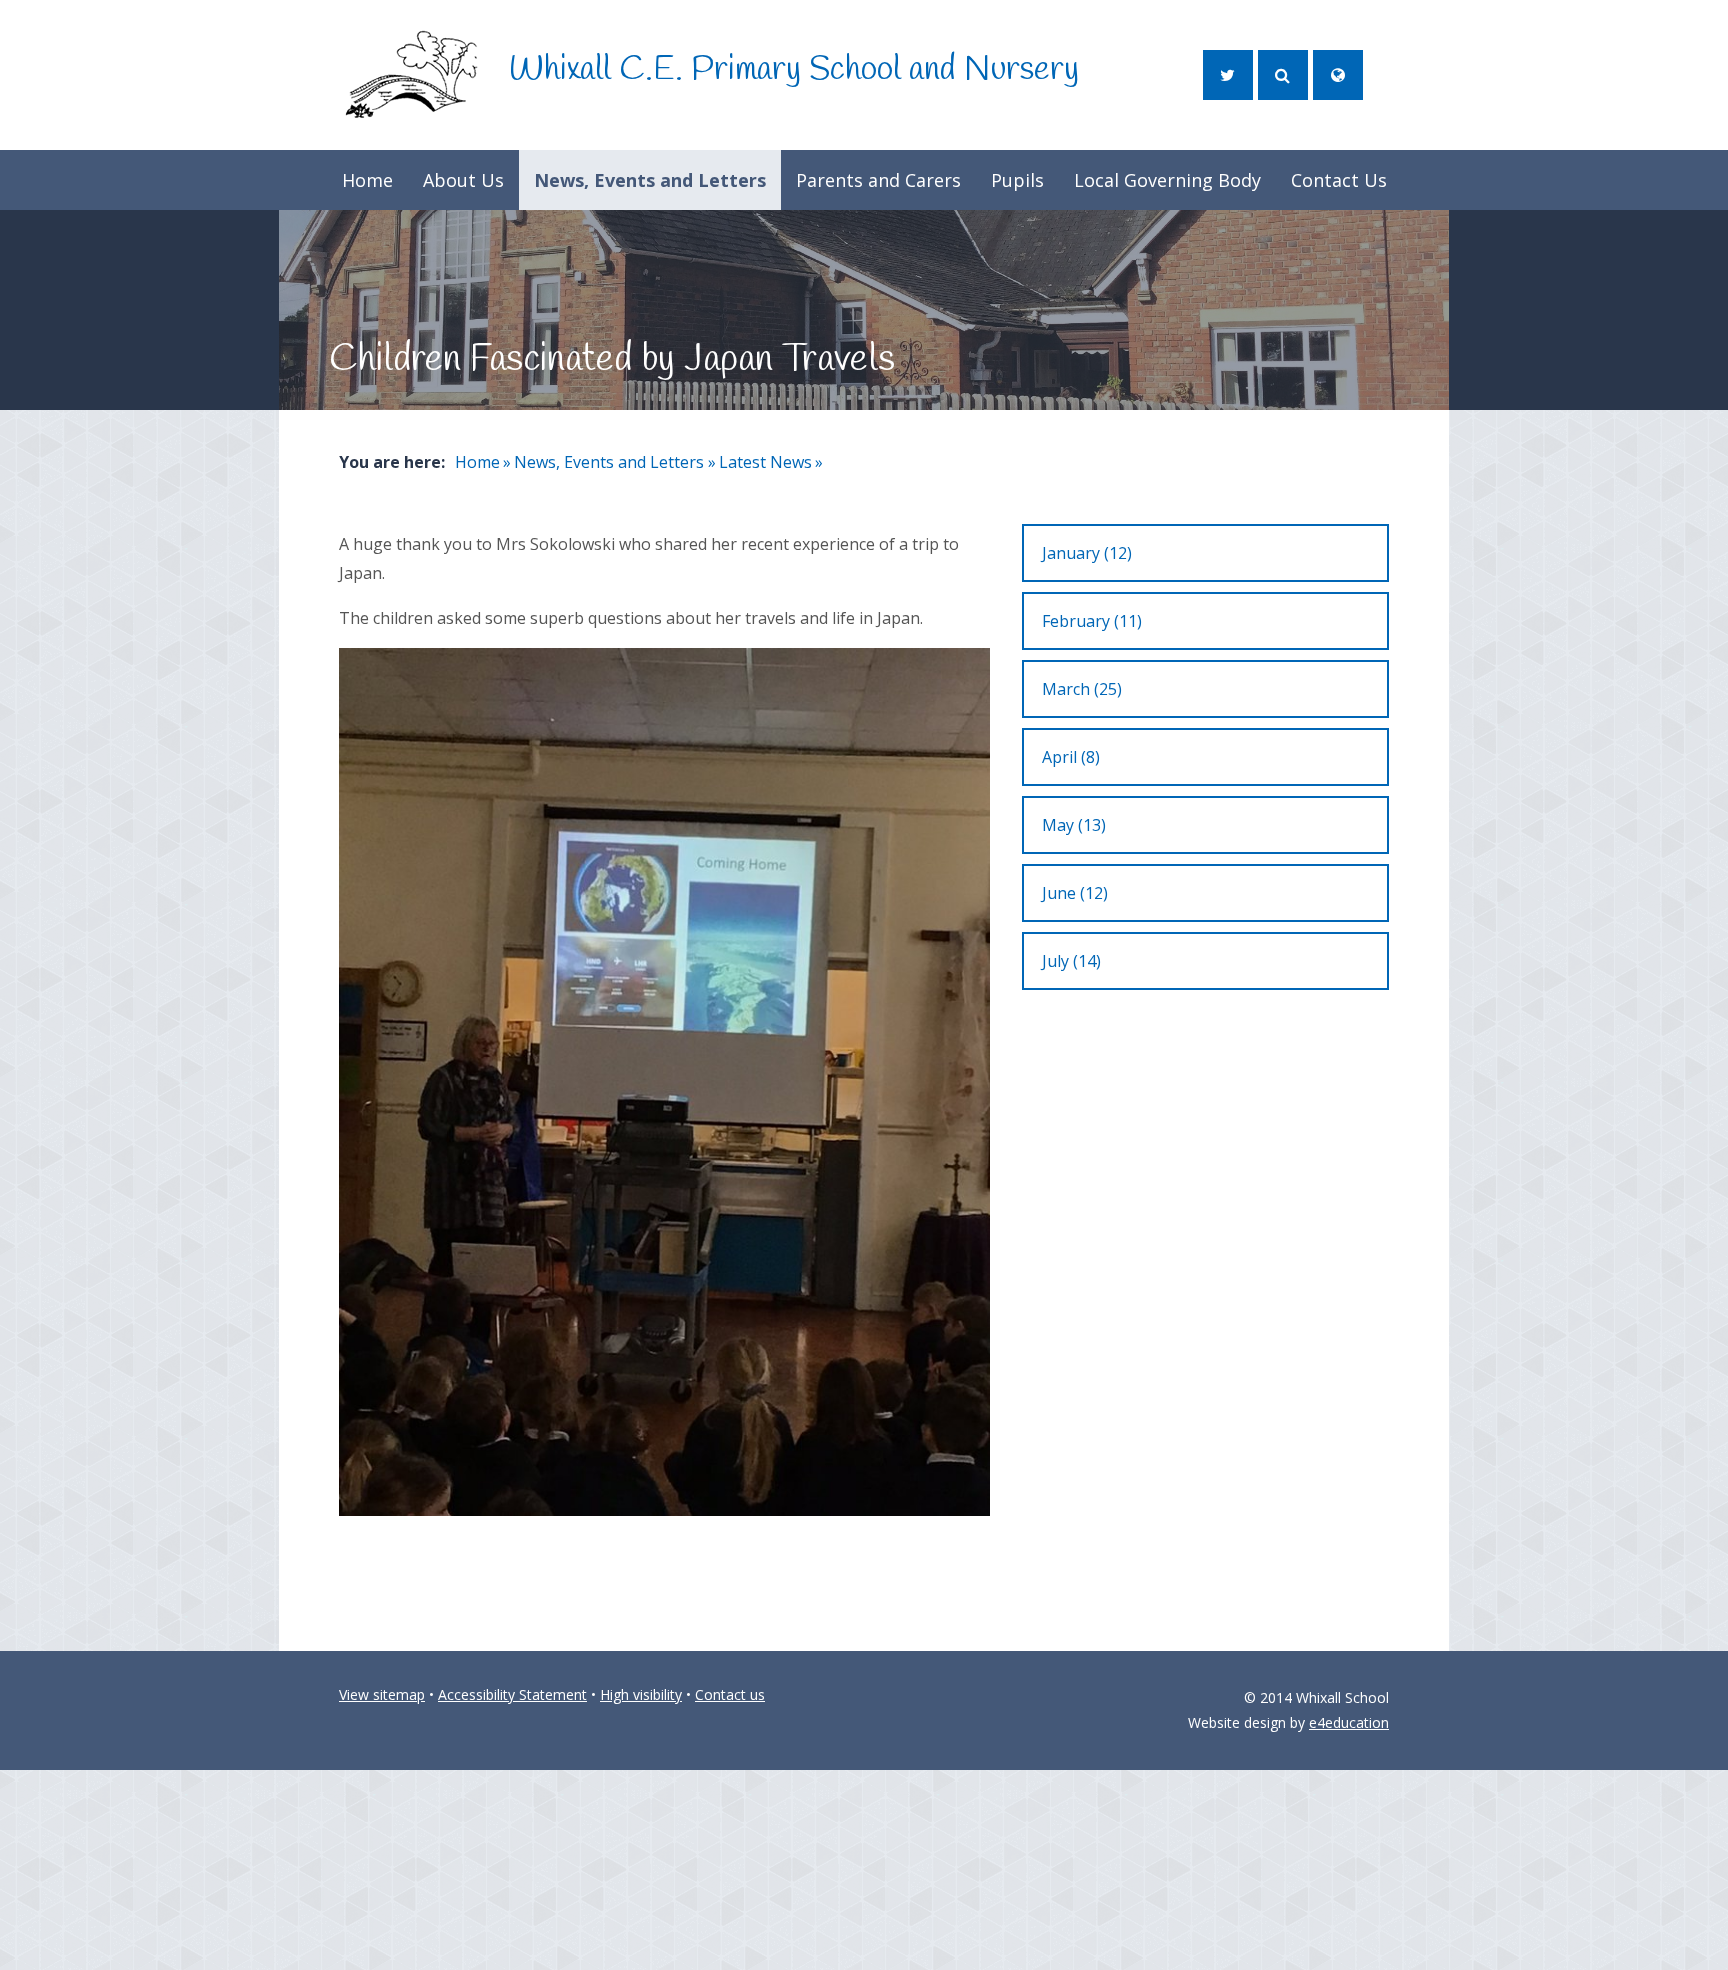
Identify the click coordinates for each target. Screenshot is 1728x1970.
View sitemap (382, 1694)
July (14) (1071, 961)
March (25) (1082, 689)
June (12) (1075, 893)
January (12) (1087, 553)
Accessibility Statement (512, 1694)
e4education (1349, 1722)
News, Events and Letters (609, 462)
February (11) (1092, 621)
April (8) (1071, 757)
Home (477, 462)
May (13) (1074, 825)
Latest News (765, 462)
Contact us (730, 1694)
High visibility (641, 1694)
